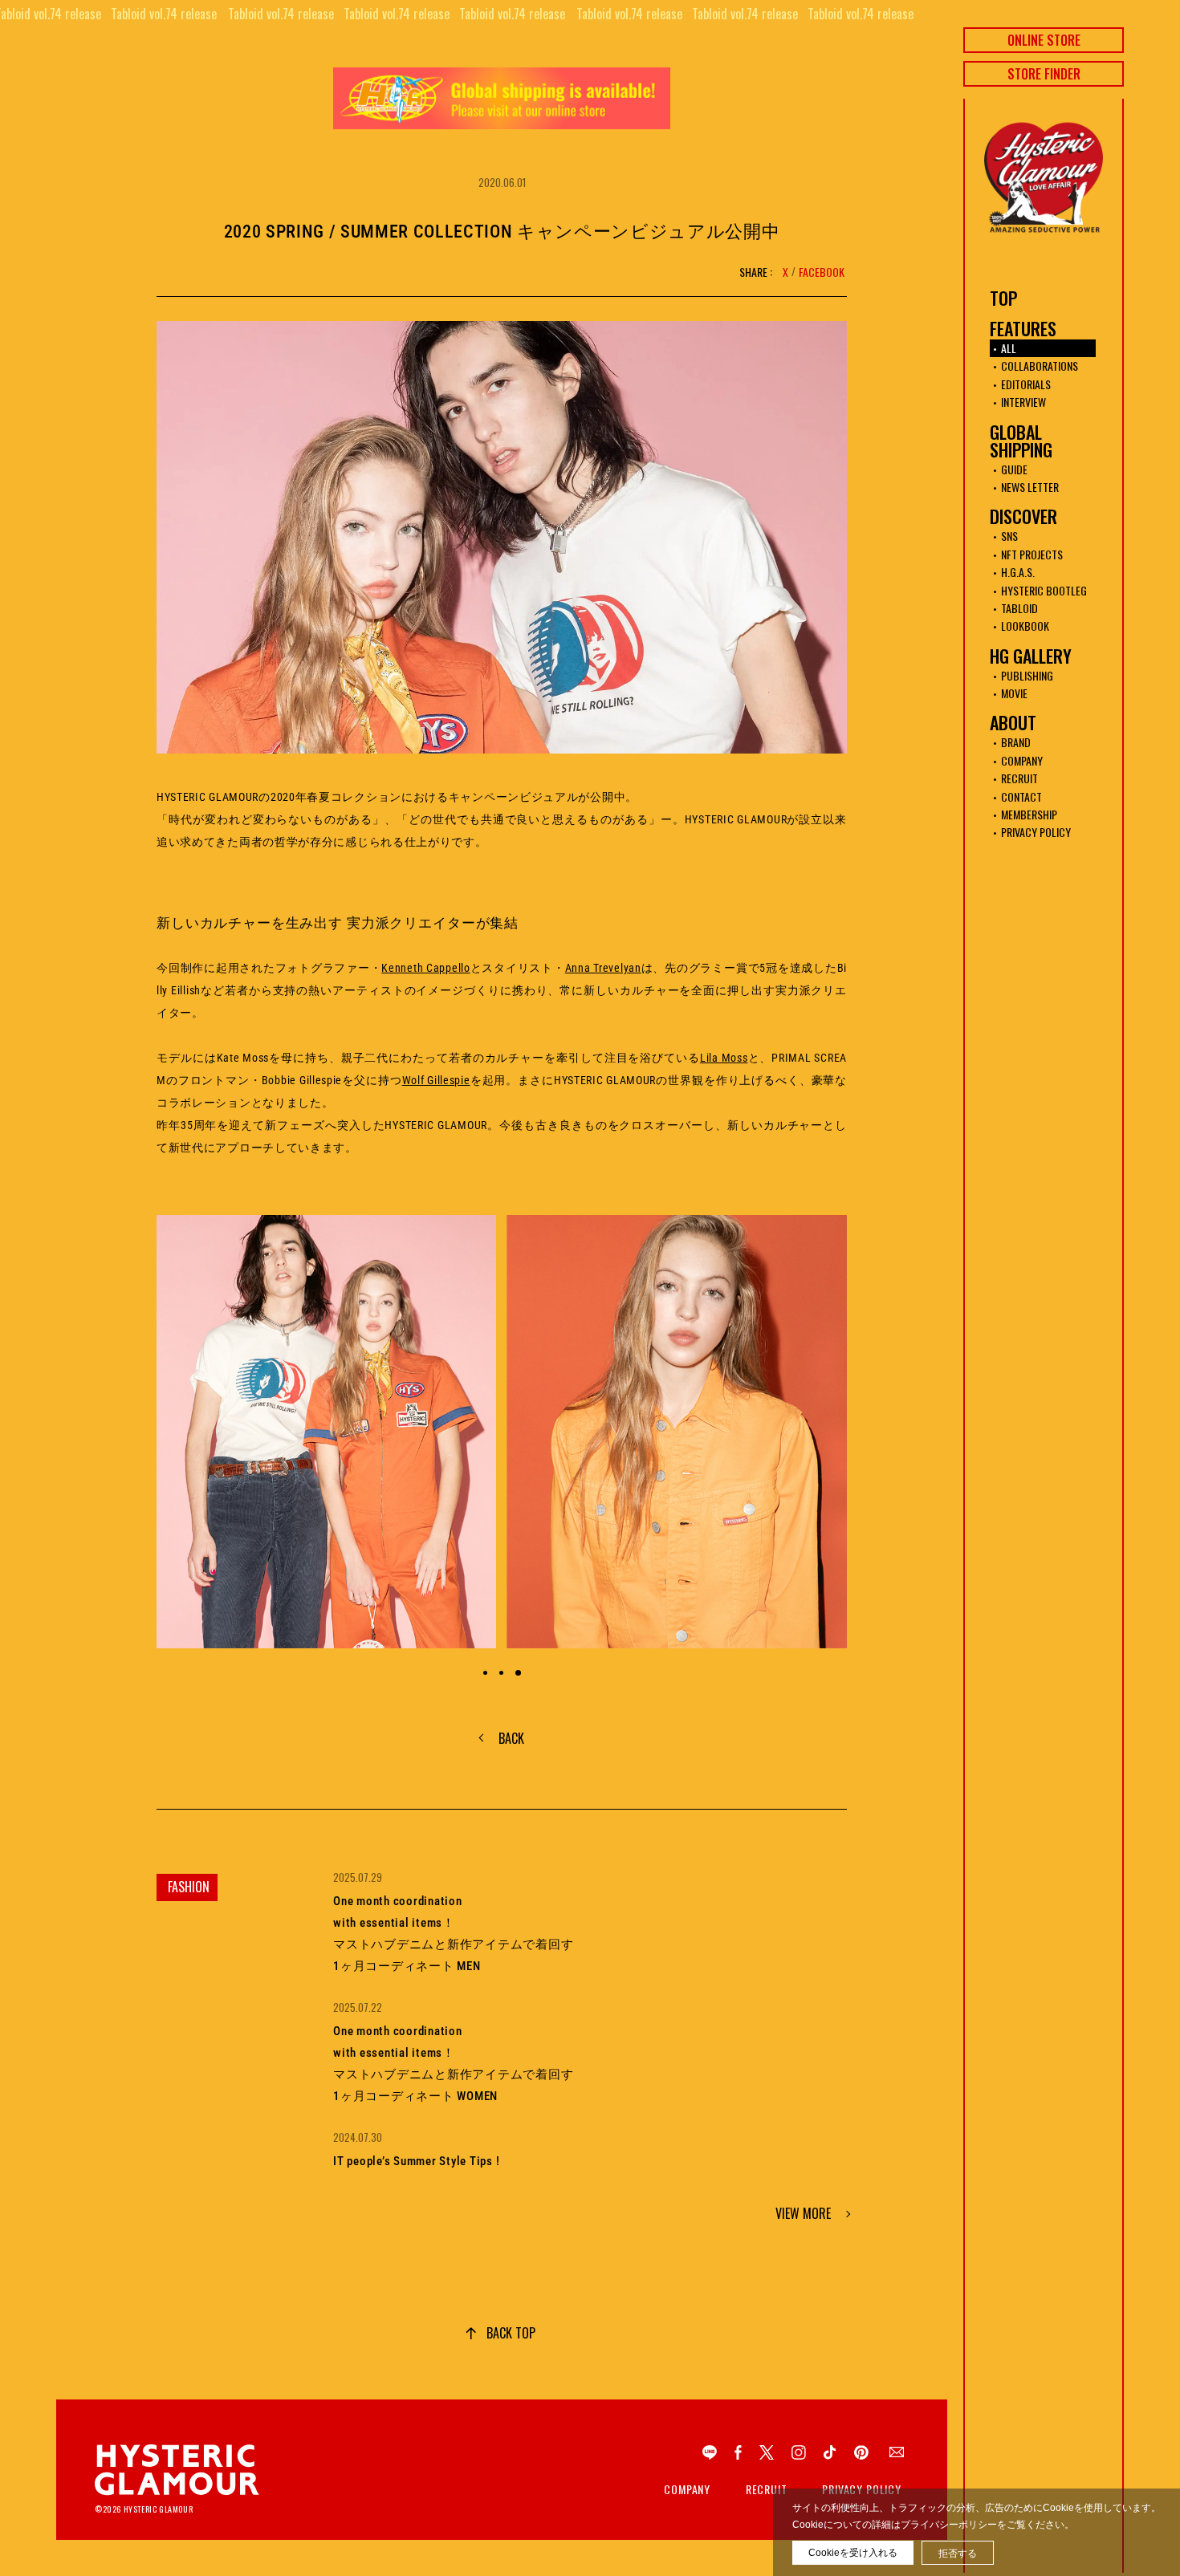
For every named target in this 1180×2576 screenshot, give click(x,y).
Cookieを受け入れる (853, 2553)
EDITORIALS (1026, 384)
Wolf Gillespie (436, 1080)
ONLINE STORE (1044, 40)
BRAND (1016, 742)
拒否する (958, 2554)
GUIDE (1014, 469)
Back (511, 1738)
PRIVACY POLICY (1036, 832)
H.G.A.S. (1018, 572)
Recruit (767, 2489)
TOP (1003, 298)
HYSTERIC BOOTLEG (1044, 590)
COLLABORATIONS (1040, 366)
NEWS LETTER (1030, 487)
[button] (485, 1673)
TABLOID (1019, 608)
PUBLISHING (1027, 675)
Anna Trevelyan (603, 968)
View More (803, 2213)
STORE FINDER (1044, 74)
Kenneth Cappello (425, 968)
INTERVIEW (1023, 402)
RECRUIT (1019, 778)
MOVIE (1014, 693)
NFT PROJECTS (1032, 554)
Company (687, 2489)
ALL (1009, 348)
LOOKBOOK (1025, 626)
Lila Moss (724, 1058)
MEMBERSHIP (1029, 814)
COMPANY (1022, 760)
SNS (1009, 536)
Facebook (822, 272)
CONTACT (1021, 796)
